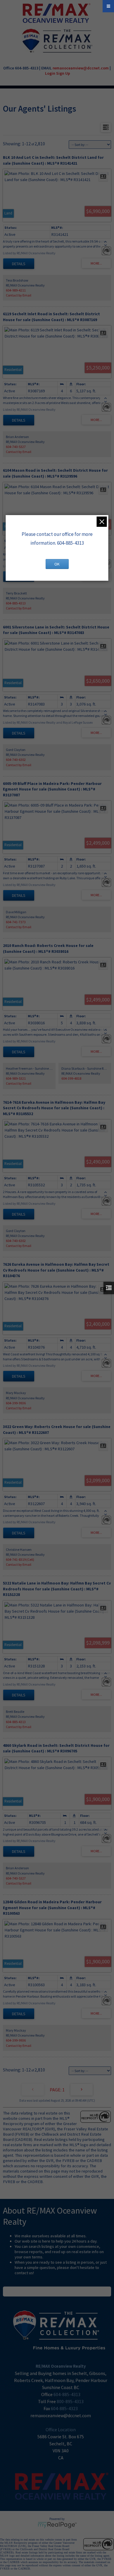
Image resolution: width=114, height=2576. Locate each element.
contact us (24, 2273)
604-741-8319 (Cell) (20, 1559)
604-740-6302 (16, 760)
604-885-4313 (16, 603)
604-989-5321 (16, 1078)
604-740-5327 (16, 447)
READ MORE (57, 2292)
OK (57, 564)
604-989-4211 (16, 290)
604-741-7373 (16, 922)
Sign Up (63, 73)
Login (50, 73)
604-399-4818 (71, 1078)
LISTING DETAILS (19, 264)
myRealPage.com (57, 2525)
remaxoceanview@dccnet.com (81, 68)
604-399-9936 (16, 1403)
